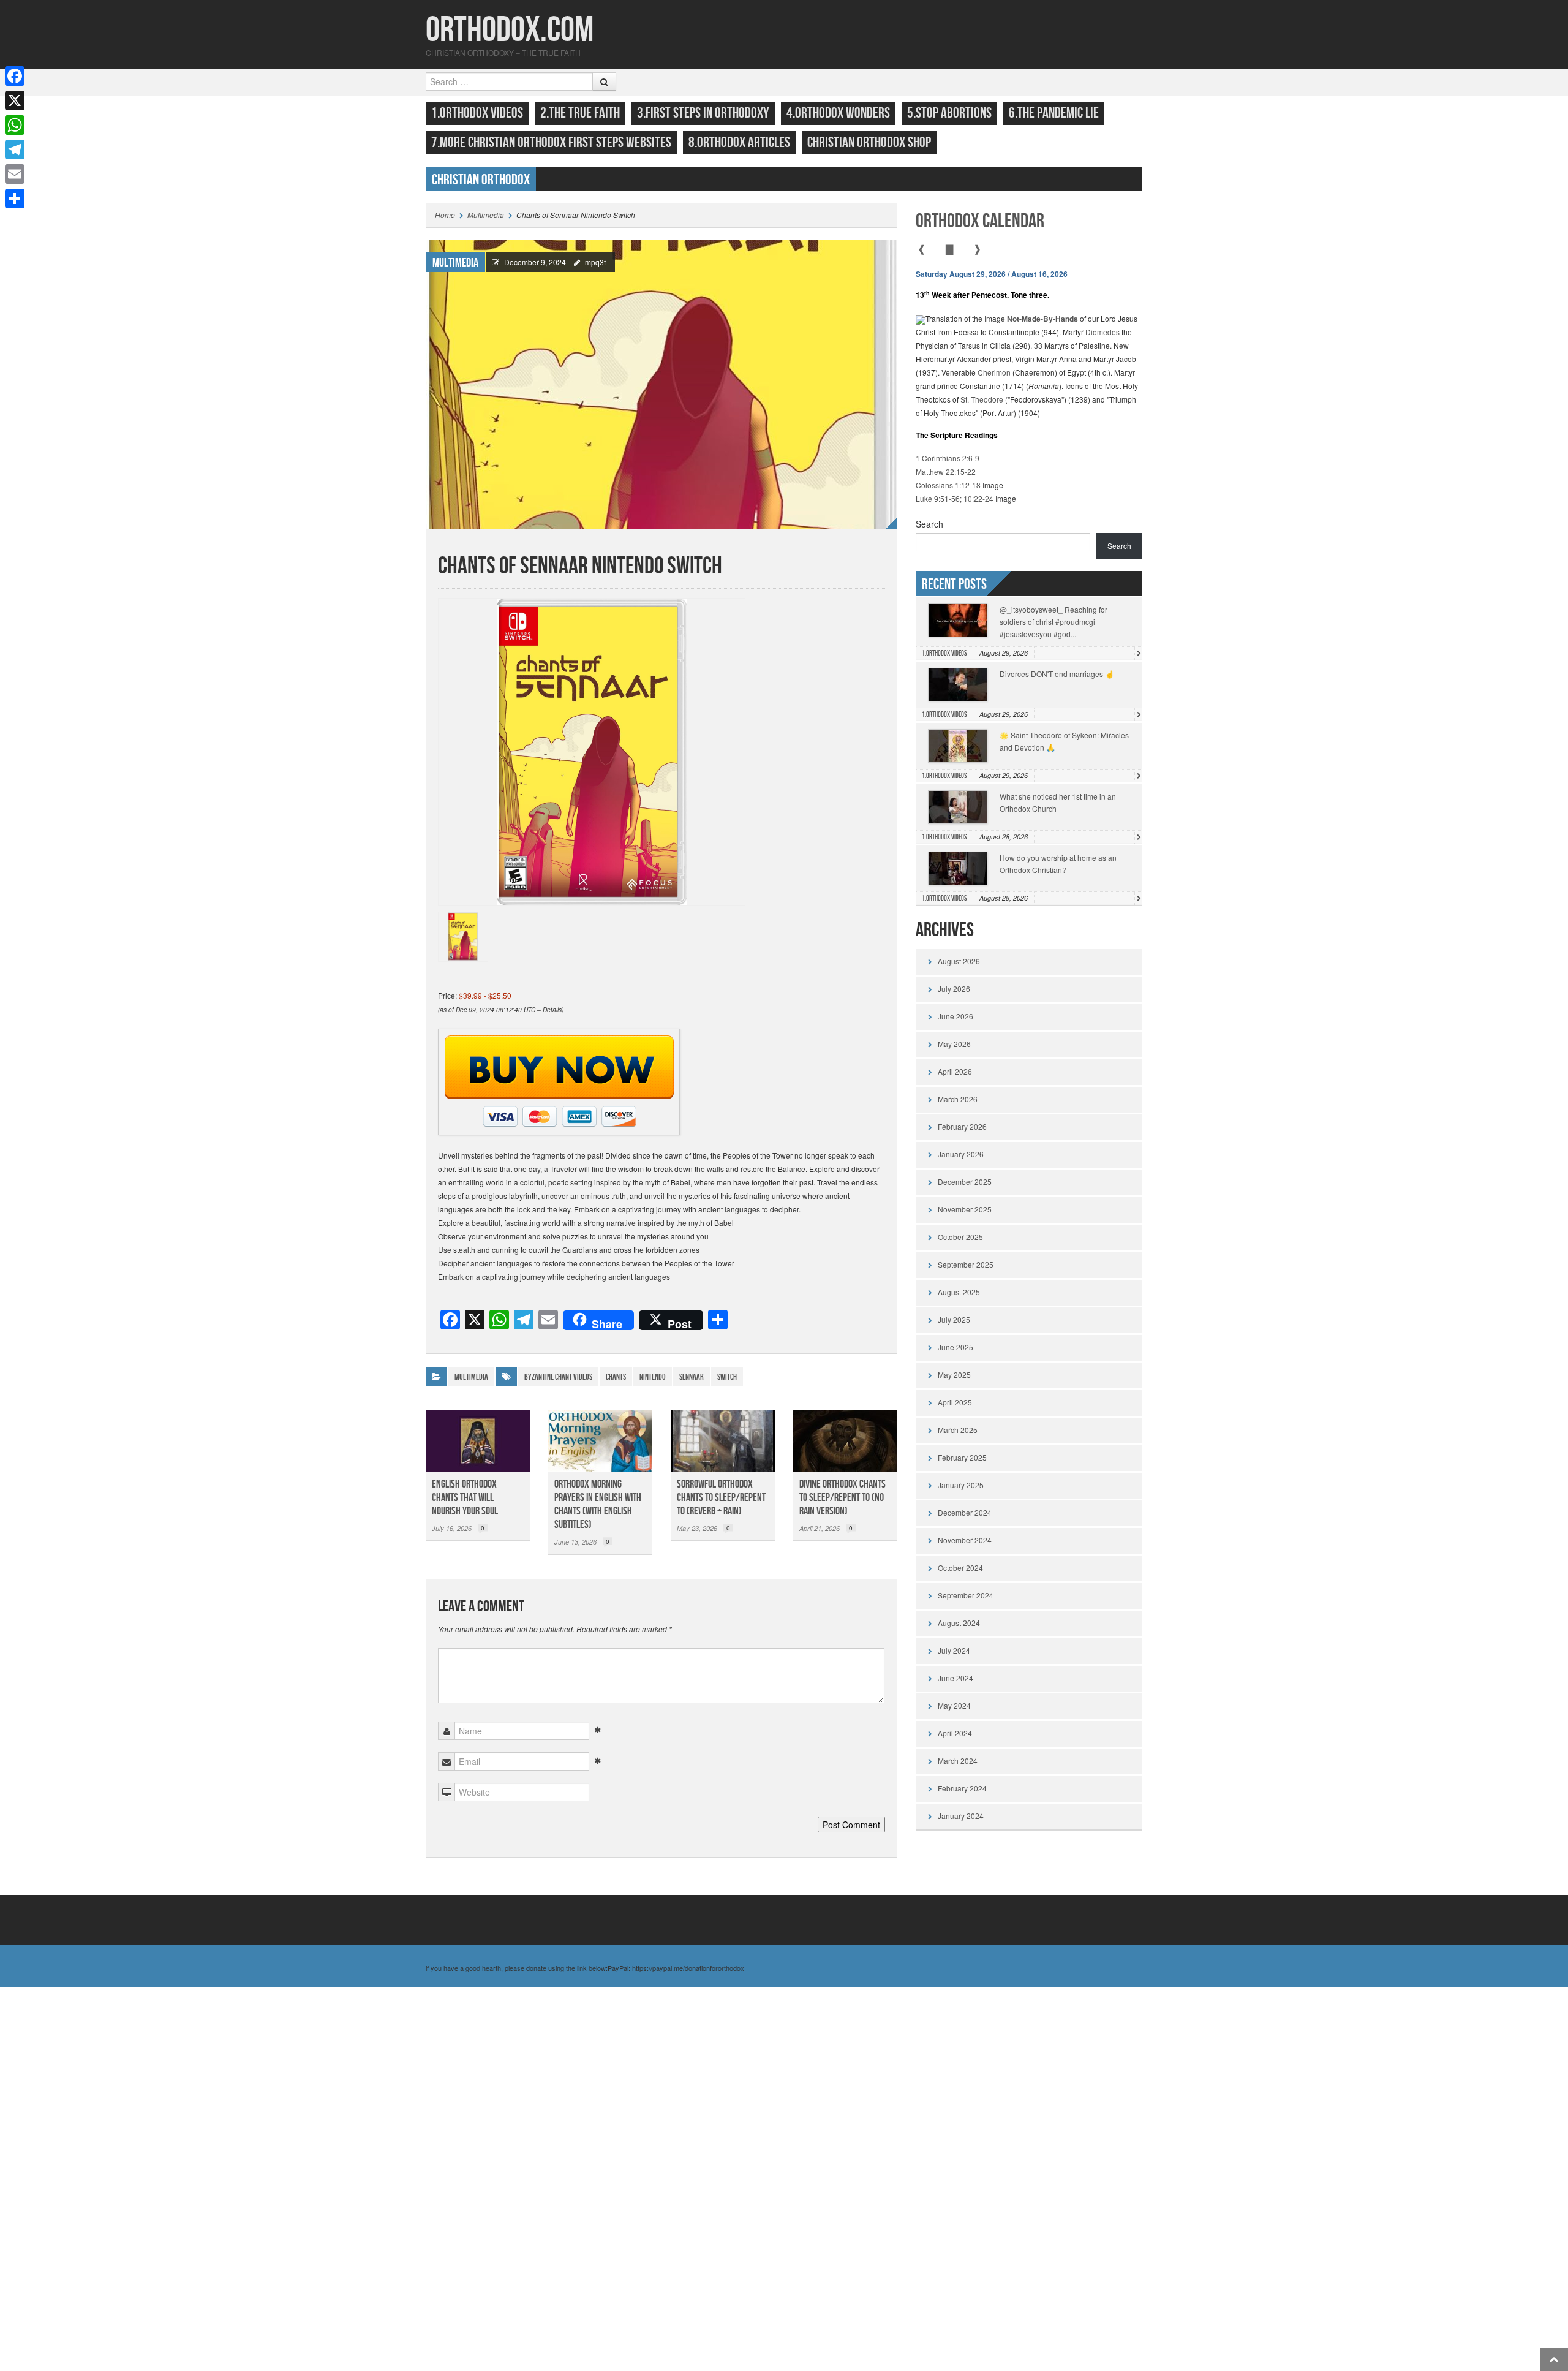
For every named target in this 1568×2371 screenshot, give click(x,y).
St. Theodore (982, 399)
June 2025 (956, 1347)
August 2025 (959, 1292)
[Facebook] (15, 76)
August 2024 (959, 1623)
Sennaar (692, 1377)
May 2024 (954, 1705)
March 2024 (958, 1760)
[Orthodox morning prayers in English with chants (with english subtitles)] (600, 1441)
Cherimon (994, 372)
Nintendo (653, 1377)
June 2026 (956, 1016)
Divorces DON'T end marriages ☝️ (1057, 674)
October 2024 (960, 1567)
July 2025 (954, 1319)
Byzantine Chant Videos (558, 1377)
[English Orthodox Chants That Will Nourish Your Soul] (478, 1441)
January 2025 (961, 1485)
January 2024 (961, 1816)
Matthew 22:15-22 (946, 471)
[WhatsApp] (15, 125)
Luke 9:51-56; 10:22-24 (955, 498)
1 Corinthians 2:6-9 (948, 458)
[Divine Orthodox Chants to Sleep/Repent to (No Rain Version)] (845, 1441)
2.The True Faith (580, 113)
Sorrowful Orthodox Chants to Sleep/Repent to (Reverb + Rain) (721, 1498)
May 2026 (954, 1044)
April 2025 (955, 1402)
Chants (616, 1377)
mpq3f (595, 262)
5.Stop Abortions (949, 113)
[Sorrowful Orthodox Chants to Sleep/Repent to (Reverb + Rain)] (723, 1441)
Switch (727, 1377)
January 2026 (961, 1154)
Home (445, 215)
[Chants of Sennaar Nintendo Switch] (661, 383)
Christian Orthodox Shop (869, 142)
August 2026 (959, 961)
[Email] (15, 174)
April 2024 (955, 1733)
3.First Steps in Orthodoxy (703, 113)
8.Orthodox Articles (739, 142)
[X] (15, 100)
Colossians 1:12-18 (948, 485)
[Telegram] (15, 149)
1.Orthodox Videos (477, 113)
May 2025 (954, 1375)
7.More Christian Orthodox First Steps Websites (551, 142)
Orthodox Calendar (980, 221)
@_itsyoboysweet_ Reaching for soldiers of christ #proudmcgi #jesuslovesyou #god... (1053, 622)
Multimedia (486, 215)
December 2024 (965, 1512)
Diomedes (1102, 332)
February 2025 (962, 1457)
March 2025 (958, 1430)
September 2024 (966, 1595)
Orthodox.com (510, 30)
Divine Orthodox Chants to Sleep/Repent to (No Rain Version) (842, 1498)
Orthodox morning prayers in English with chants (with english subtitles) (598, 1504)
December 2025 (965, 1182)
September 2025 (966, 1264)
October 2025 (960, 1237)
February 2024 (962, 1788)
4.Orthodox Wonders (838, 113)
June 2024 (956, 1678)
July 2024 (954, 1650)
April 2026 (955, 1071)
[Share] (15, 199)
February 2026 (962, 1126)
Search (929, 524)
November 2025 (965, 1209)
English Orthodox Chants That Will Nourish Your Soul (465, 1498)
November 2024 (965, 1540)
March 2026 (958, 1099)
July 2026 (954, 989)
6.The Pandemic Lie (1054, 113)
